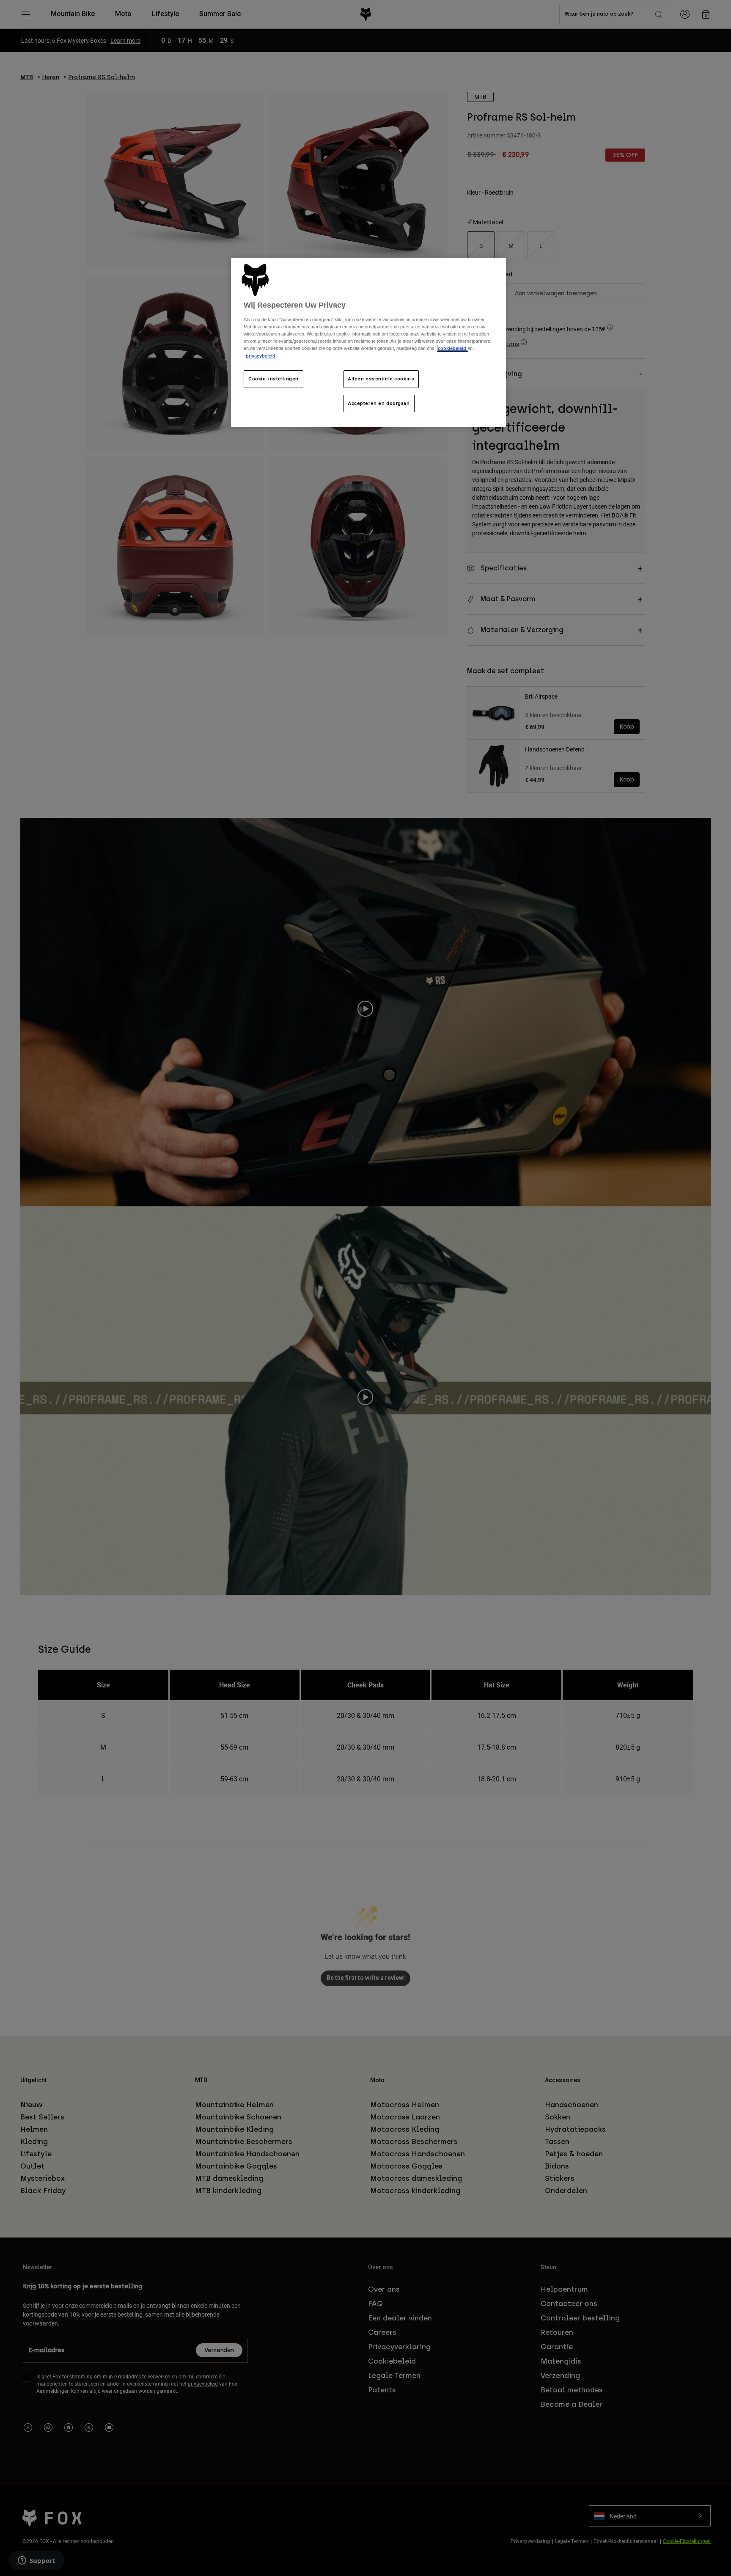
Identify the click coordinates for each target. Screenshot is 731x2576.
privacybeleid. (261, 356)
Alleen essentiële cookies (381, 379)
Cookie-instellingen (273, 379)
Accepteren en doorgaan (379, 403)
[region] (368, 343)
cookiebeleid (453, 348)
